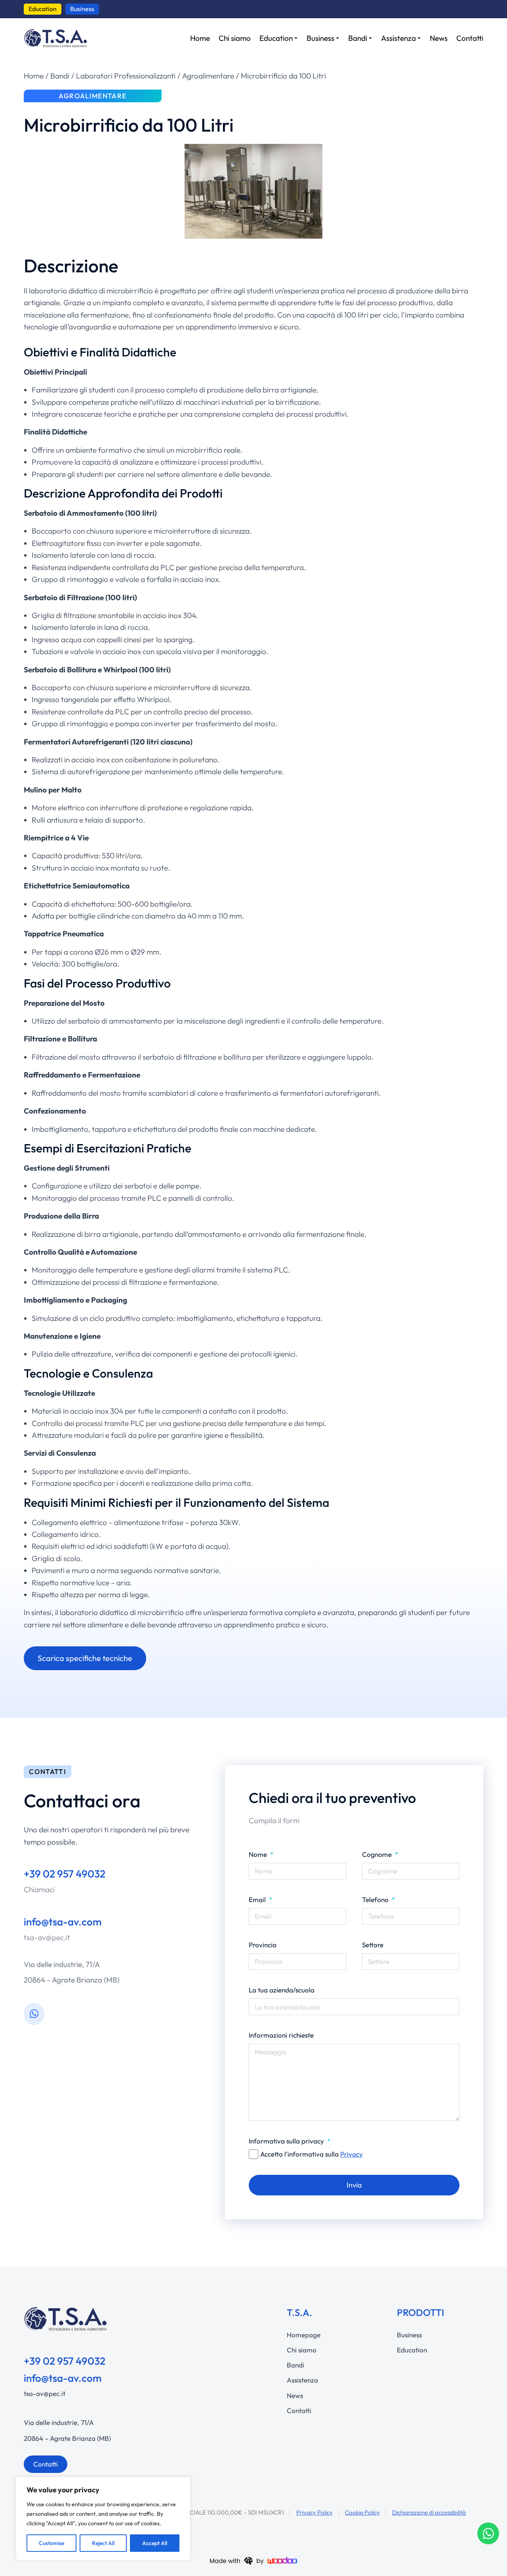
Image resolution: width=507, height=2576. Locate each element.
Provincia (263, 1945)
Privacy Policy (314, 2512)
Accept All (155, 2543)
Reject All (103, 2543)
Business (82, 9)
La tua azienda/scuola (282, 1990)
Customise (51, 2543)
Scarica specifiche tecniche (85, 1658)
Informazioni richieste (281, 2035)
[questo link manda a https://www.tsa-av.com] (55, 38)
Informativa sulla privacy (287, 2141)
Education (43, 9)
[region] (103, 2519)
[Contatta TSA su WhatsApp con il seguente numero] (34, 2014)
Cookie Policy (362, 2512)
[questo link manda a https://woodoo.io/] (253, 2560)
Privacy (352, 2154)
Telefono (376, 1899)
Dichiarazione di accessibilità (429, 2512)
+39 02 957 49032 (65, 1874)
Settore (373, 1945)
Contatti (46, 2464)
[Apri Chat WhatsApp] (488, 2533)
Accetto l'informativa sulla (312, 2154)
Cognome (378, 1854)
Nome (259, 1854)
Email (258, 1899)
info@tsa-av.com (63, 1922)
